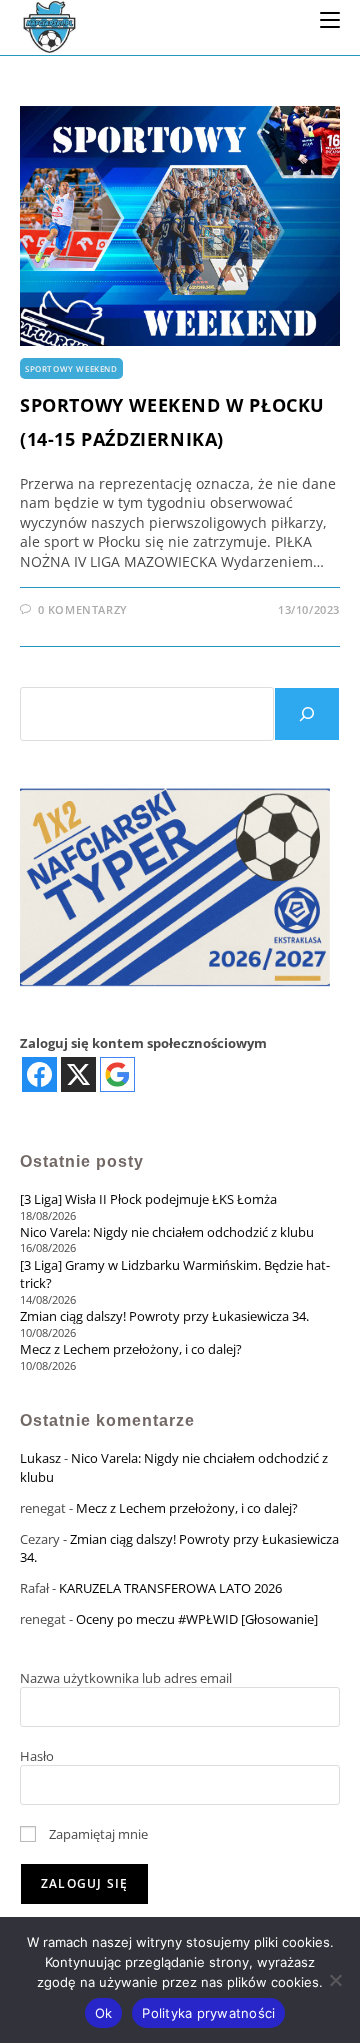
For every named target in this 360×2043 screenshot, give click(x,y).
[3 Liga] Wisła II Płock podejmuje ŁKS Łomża (148, 1199)
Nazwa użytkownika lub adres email (126, 1678)
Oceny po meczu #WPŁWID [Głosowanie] (197, 1619)
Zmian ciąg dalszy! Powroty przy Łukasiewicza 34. (164, 1316)
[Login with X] (78, 1074)
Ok (104, 2013)
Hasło (37, 1756)
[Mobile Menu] (330, 19)
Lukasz (40, 1458)
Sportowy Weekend (71, 368)
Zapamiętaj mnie (97, 1834)
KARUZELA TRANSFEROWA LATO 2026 (170, 1588)
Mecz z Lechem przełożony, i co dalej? (131, 1349)
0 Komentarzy (83, 609)
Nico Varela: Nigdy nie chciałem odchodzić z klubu (167, 1232)
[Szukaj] (307, 714)
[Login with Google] (117, 1074)
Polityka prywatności (208, 2013)
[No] (335, 1980)
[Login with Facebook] (39, 1074)
